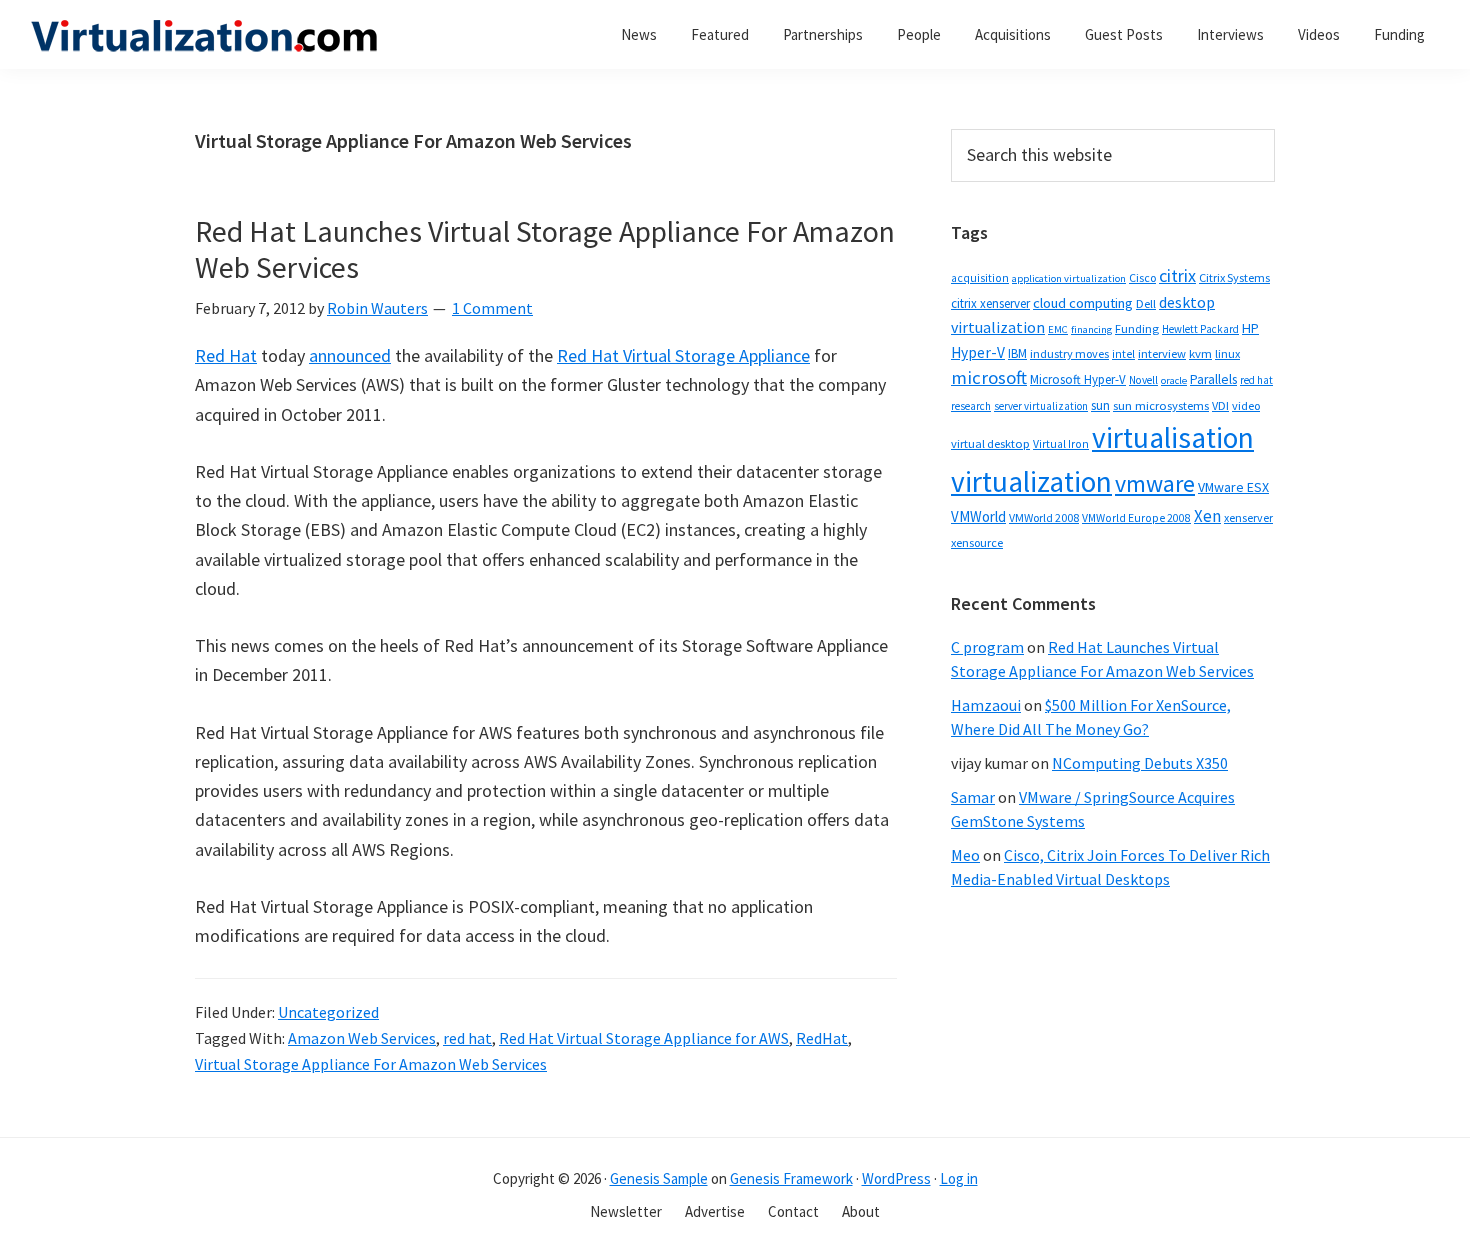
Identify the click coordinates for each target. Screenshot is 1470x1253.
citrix (1177, 275)
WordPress (896, 1178)
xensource (977, 542)
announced (350, 355)
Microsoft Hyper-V (1078, 379)
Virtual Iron (1061, 444)
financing (1091, 329)
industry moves (1069, 353)
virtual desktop (990, 443)
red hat (467, 1038)
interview (1162, 353)
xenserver (1248, 517)
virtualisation (1173, 437)
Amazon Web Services (362, 1038)
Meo (965, 855)
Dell (1146, 303)
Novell (1143, 380)
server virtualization (1041, 406)
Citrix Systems (1234, 277)
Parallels (1213, 379)
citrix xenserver (990, 303)
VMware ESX (1233, 487)
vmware (1155, 483)
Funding (1137, 328)
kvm (1200, 353)
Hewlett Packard (1200, 329)
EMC (1058, 329)
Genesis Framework (791, 1178)
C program (987, 647)
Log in (959, 1178)
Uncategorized (328, 1012)
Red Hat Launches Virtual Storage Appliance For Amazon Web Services (545, 249)
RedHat (822, 1038)
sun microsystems (1161, 405)
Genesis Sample (659, 1178)
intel (1123, 354)
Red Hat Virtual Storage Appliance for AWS (644, 1038)
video (1246, 405)
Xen (1207, 516)
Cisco (1142, 277)
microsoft (989, 377)
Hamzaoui (986, 705)
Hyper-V (978, 352)
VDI (1220, 405)
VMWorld (978, 516)
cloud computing (1083, 303)
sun (1100, 405)
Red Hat (226, 355)
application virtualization (1069, 278)
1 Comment (492, 308)
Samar (973, 797)
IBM (1017, 353)
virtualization (1031, 481)
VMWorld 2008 (1044, 517)
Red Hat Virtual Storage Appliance (683, 355)
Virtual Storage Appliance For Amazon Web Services (371, 1064)
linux (1227, 353)
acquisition (980, 278)
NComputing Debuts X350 (1140, 763)
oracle (1174, 380)
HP (1250, 328)
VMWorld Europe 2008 (1136, 518)
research (971, 406)
